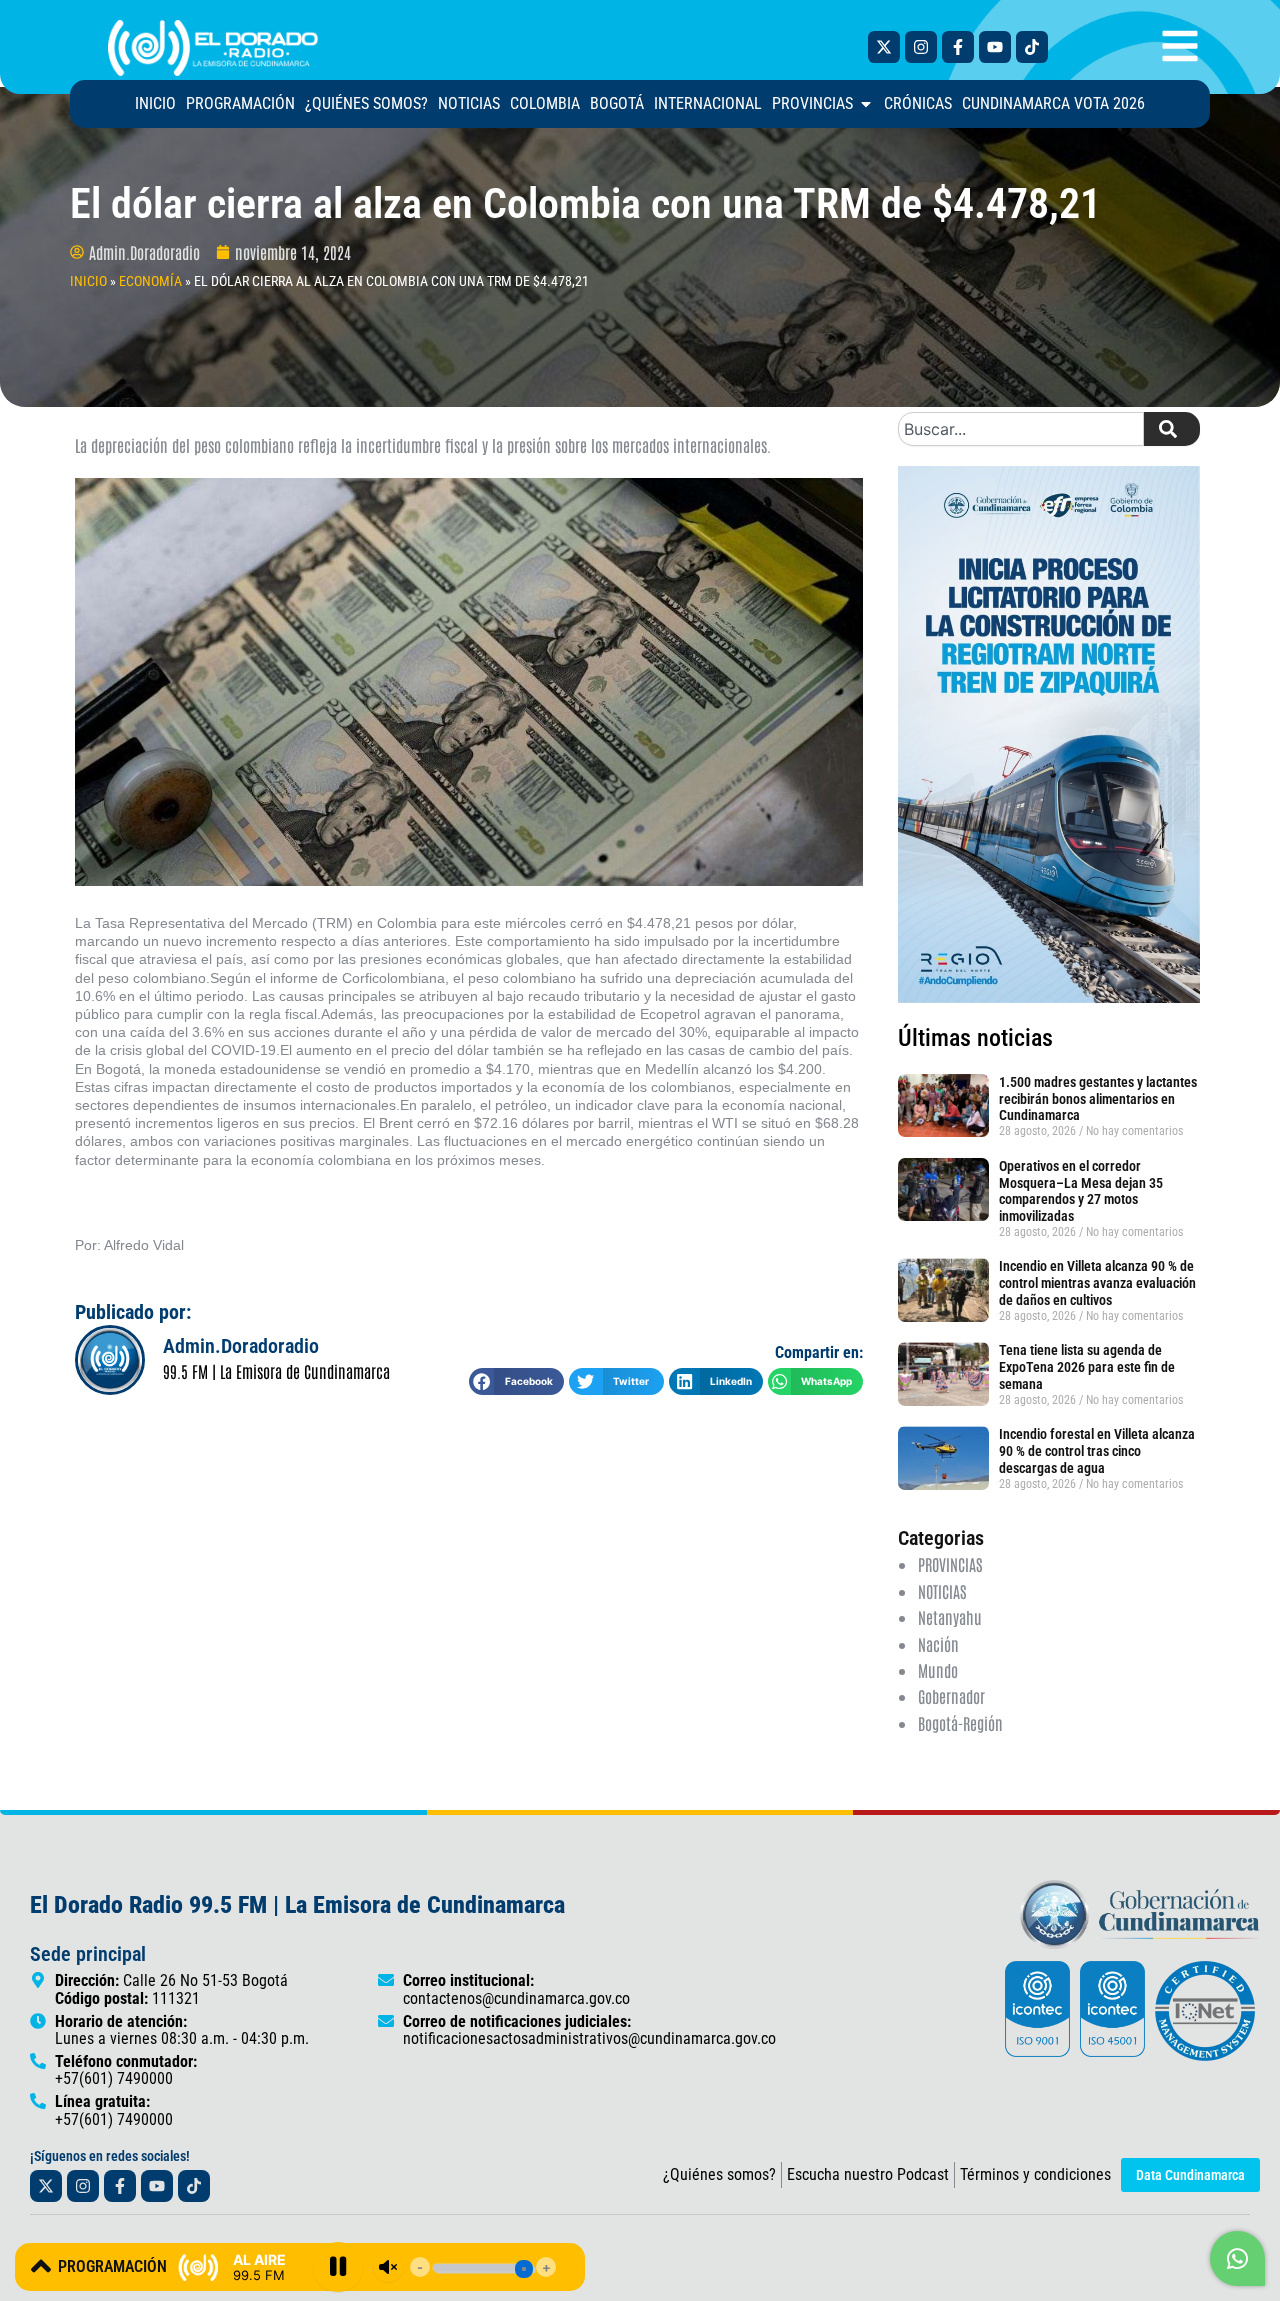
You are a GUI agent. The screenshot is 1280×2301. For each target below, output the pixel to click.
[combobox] (1021, 429)
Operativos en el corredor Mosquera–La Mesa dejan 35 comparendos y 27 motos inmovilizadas (1081, 1191)
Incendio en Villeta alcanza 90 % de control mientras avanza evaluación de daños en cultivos (1097, 1283)
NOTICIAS (942, 1591)
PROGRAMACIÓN (112, 2266)
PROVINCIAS (950, 1564)
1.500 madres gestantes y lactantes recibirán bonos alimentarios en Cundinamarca (1098, 1099)
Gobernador (951, 1696)
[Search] (1172, 429)
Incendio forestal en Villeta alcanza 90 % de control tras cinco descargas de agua (1097, 1451)
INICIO (88, 281)
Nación (938, 1644)
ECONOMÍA (150, 281)
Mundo (938, 1670)
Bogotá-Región (960, 1723)
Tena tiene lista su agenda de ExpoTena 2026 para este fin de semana (1087, 1367)
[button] (516, 1381)
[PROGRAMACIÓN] (41, 2266)
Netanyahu (950, 1617)
